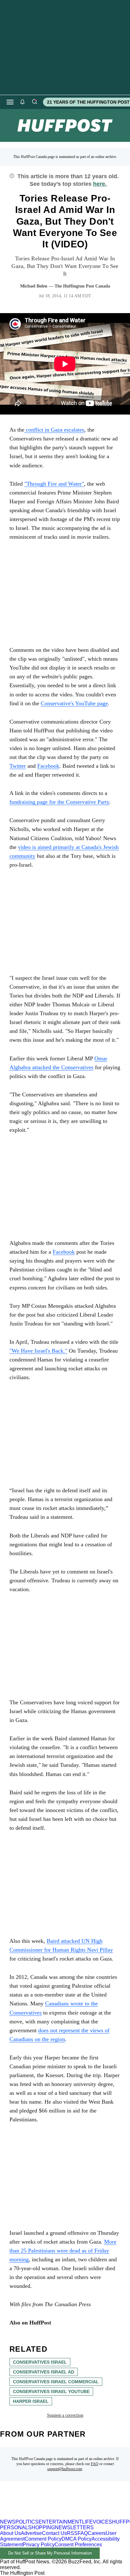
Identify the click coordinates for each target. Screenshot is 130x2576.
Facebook (64, 1252)
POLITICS (27, 2522)
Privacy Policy (39, 2545)
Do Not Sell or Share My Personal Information (50, 2553)
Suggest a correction (65, 2415)
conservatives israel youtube (51, 2391)
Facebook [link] (48, 766)
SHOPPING (41, 2528)
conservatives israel (40, 2362)
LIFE (87, 2522)
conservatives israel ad (44, 2372)
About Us (10, 2533)
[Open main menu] (10, 102)
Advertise (31, 2533)
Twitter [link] (18, 766)
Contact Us (54, 2533)
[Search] (34, 102)
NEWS (8, 2522)
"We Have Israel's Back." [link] (38, 1351)
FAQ (95, 2464)
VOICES (102, 2522)
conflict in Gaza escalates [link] (54, 430)
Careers (97, 2533)
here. (100, 184)
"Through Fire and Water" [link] (54, 484)
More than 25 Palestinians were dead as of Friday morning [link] (63, 2251)
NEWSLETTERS (74, 2528)
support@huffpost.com (65, 2469)
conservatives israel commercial (56, 2382)
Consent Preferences (78, 2545)
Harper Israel (31, 2401)
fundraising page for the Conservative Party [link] (59, 802)
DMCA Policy (77, 2539)
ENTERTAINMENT (60, 2522)
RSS (72, 2533)
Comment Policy (43, 2539)
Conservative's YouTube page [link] (74, 703)
